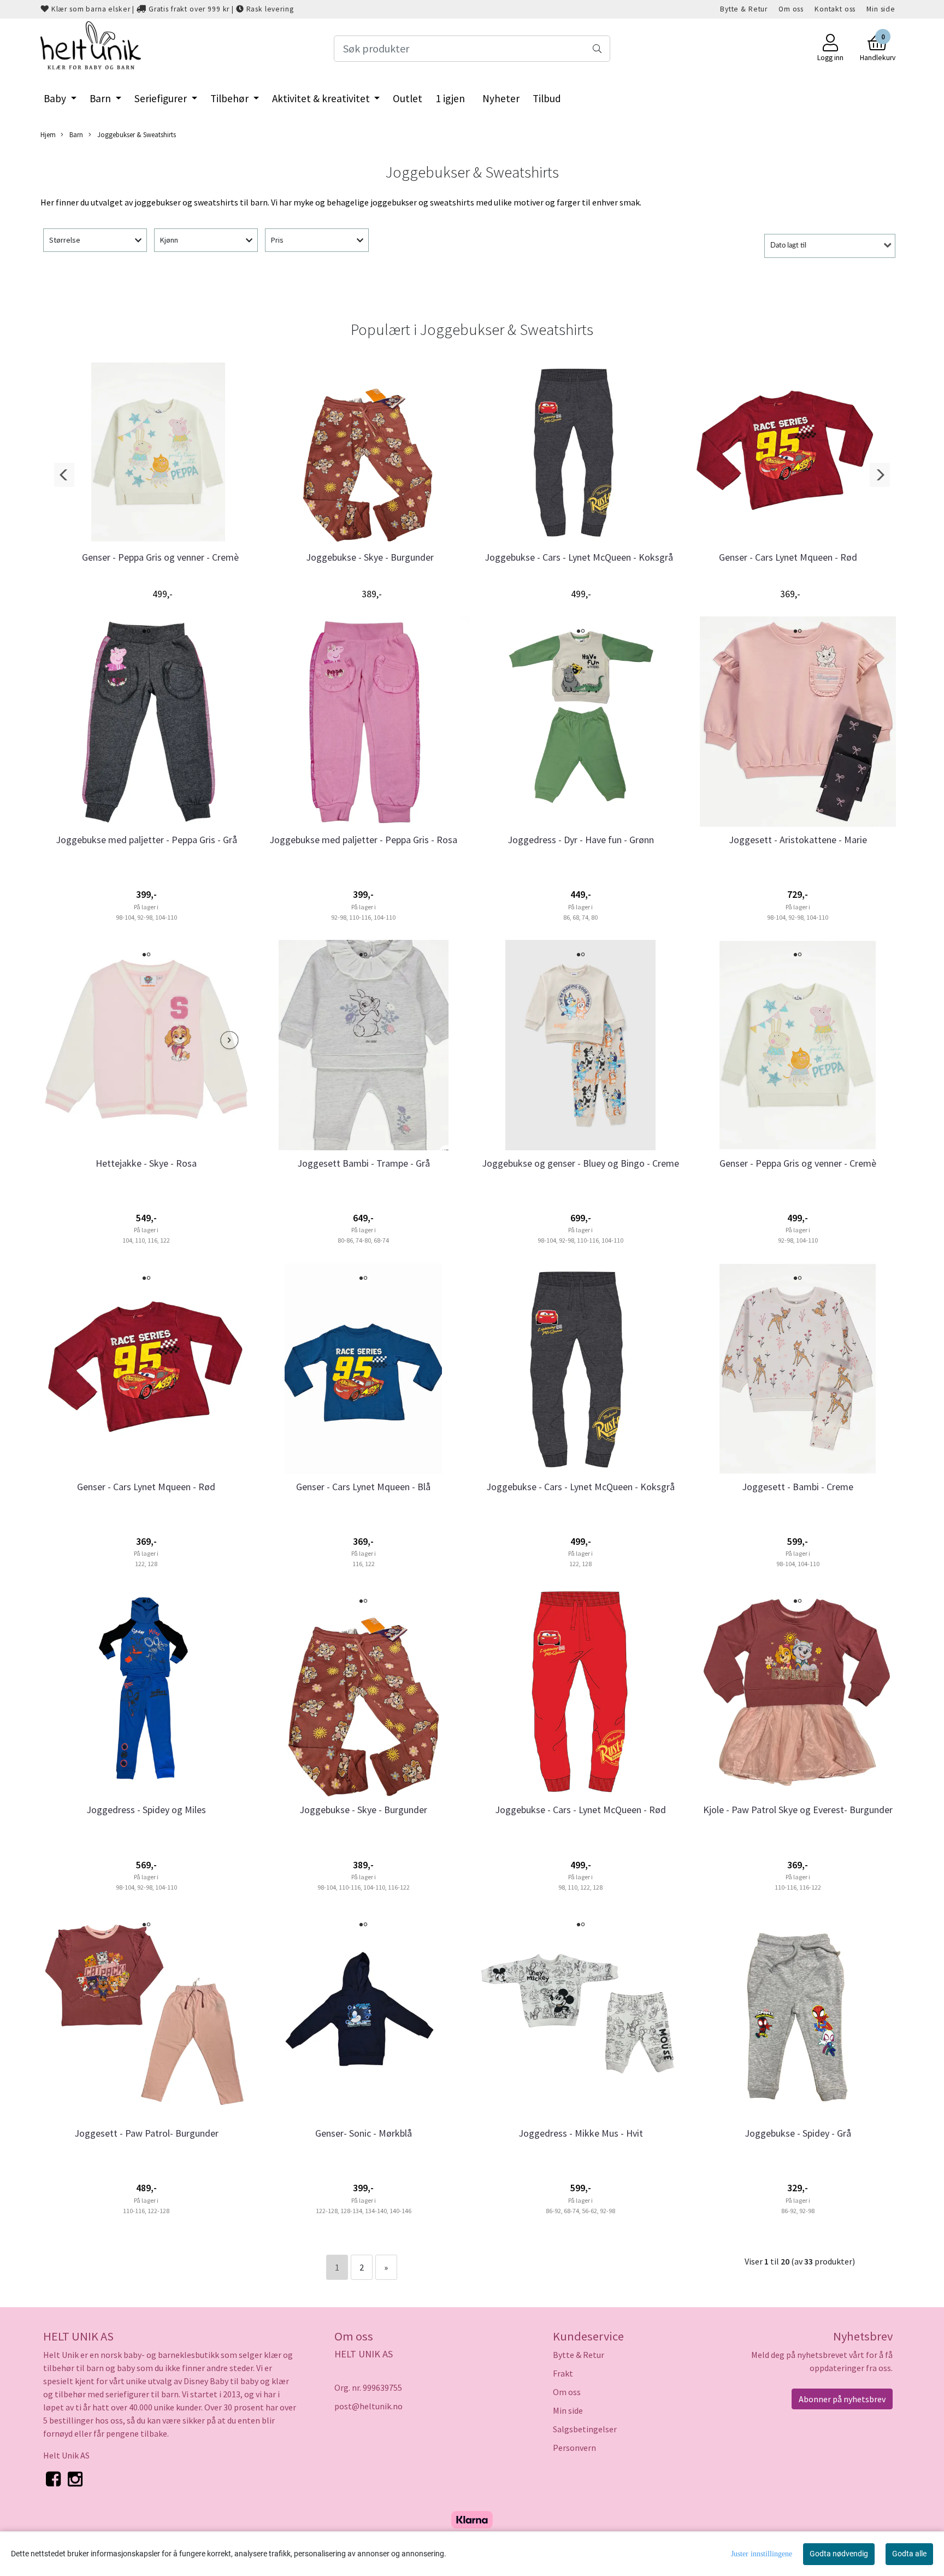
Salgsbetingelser (585, 2429)
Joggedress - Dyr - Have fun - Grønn (581, 840)
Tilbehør (231, 98)
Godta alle (909, 2554)
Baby (56, 98)
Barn (101, 98)
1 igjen (450, 98)
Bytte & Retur (744, 9)
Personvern (574, 2448)
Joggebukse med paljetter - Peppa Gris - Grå (146, 840)
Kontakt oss (835, 9)
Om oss (791, 9)
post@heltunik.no (368, 2406)
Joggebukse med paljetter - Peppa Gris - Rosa (363, 840)
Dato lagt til (788, 246)
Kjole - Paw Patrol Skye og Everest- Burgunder (798, 1810)
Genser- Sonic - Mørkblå (364, 2133)
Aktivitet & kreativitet (322, 98)
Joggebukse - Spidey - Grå (798, 2133)
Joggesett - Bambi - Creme (798, 1487)
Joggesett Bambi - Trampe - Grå (364, 1163)
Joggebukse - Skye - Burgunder (370, 557)
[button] (64, 475)
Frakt (563, 2373)
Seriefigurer (162, 98)
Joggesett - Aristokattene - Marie (798, 840)
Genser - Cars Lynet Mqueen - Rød (788, 557)
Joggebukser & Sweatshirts (136, 134)
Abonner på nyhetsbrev (842, 2399)
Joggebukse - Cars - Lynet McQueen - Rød (580, 1810)
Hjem (48, 134)
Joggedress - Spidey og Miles (146, 1810)
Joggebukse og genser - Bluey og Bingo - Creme (580, 1163)
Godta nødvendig (839, 2554)
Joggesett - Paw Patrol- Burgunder (146, 2133)
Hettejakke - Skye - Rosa (146, 1163)
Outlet (408, 98)
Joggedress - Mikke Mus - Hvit (581, 2133)
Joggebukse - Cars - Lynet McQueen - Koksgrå (579, 557)
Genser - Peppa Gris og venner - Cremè (160, 557)
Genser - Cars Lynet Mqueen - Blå (363, 1487)
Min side (881, 9)
